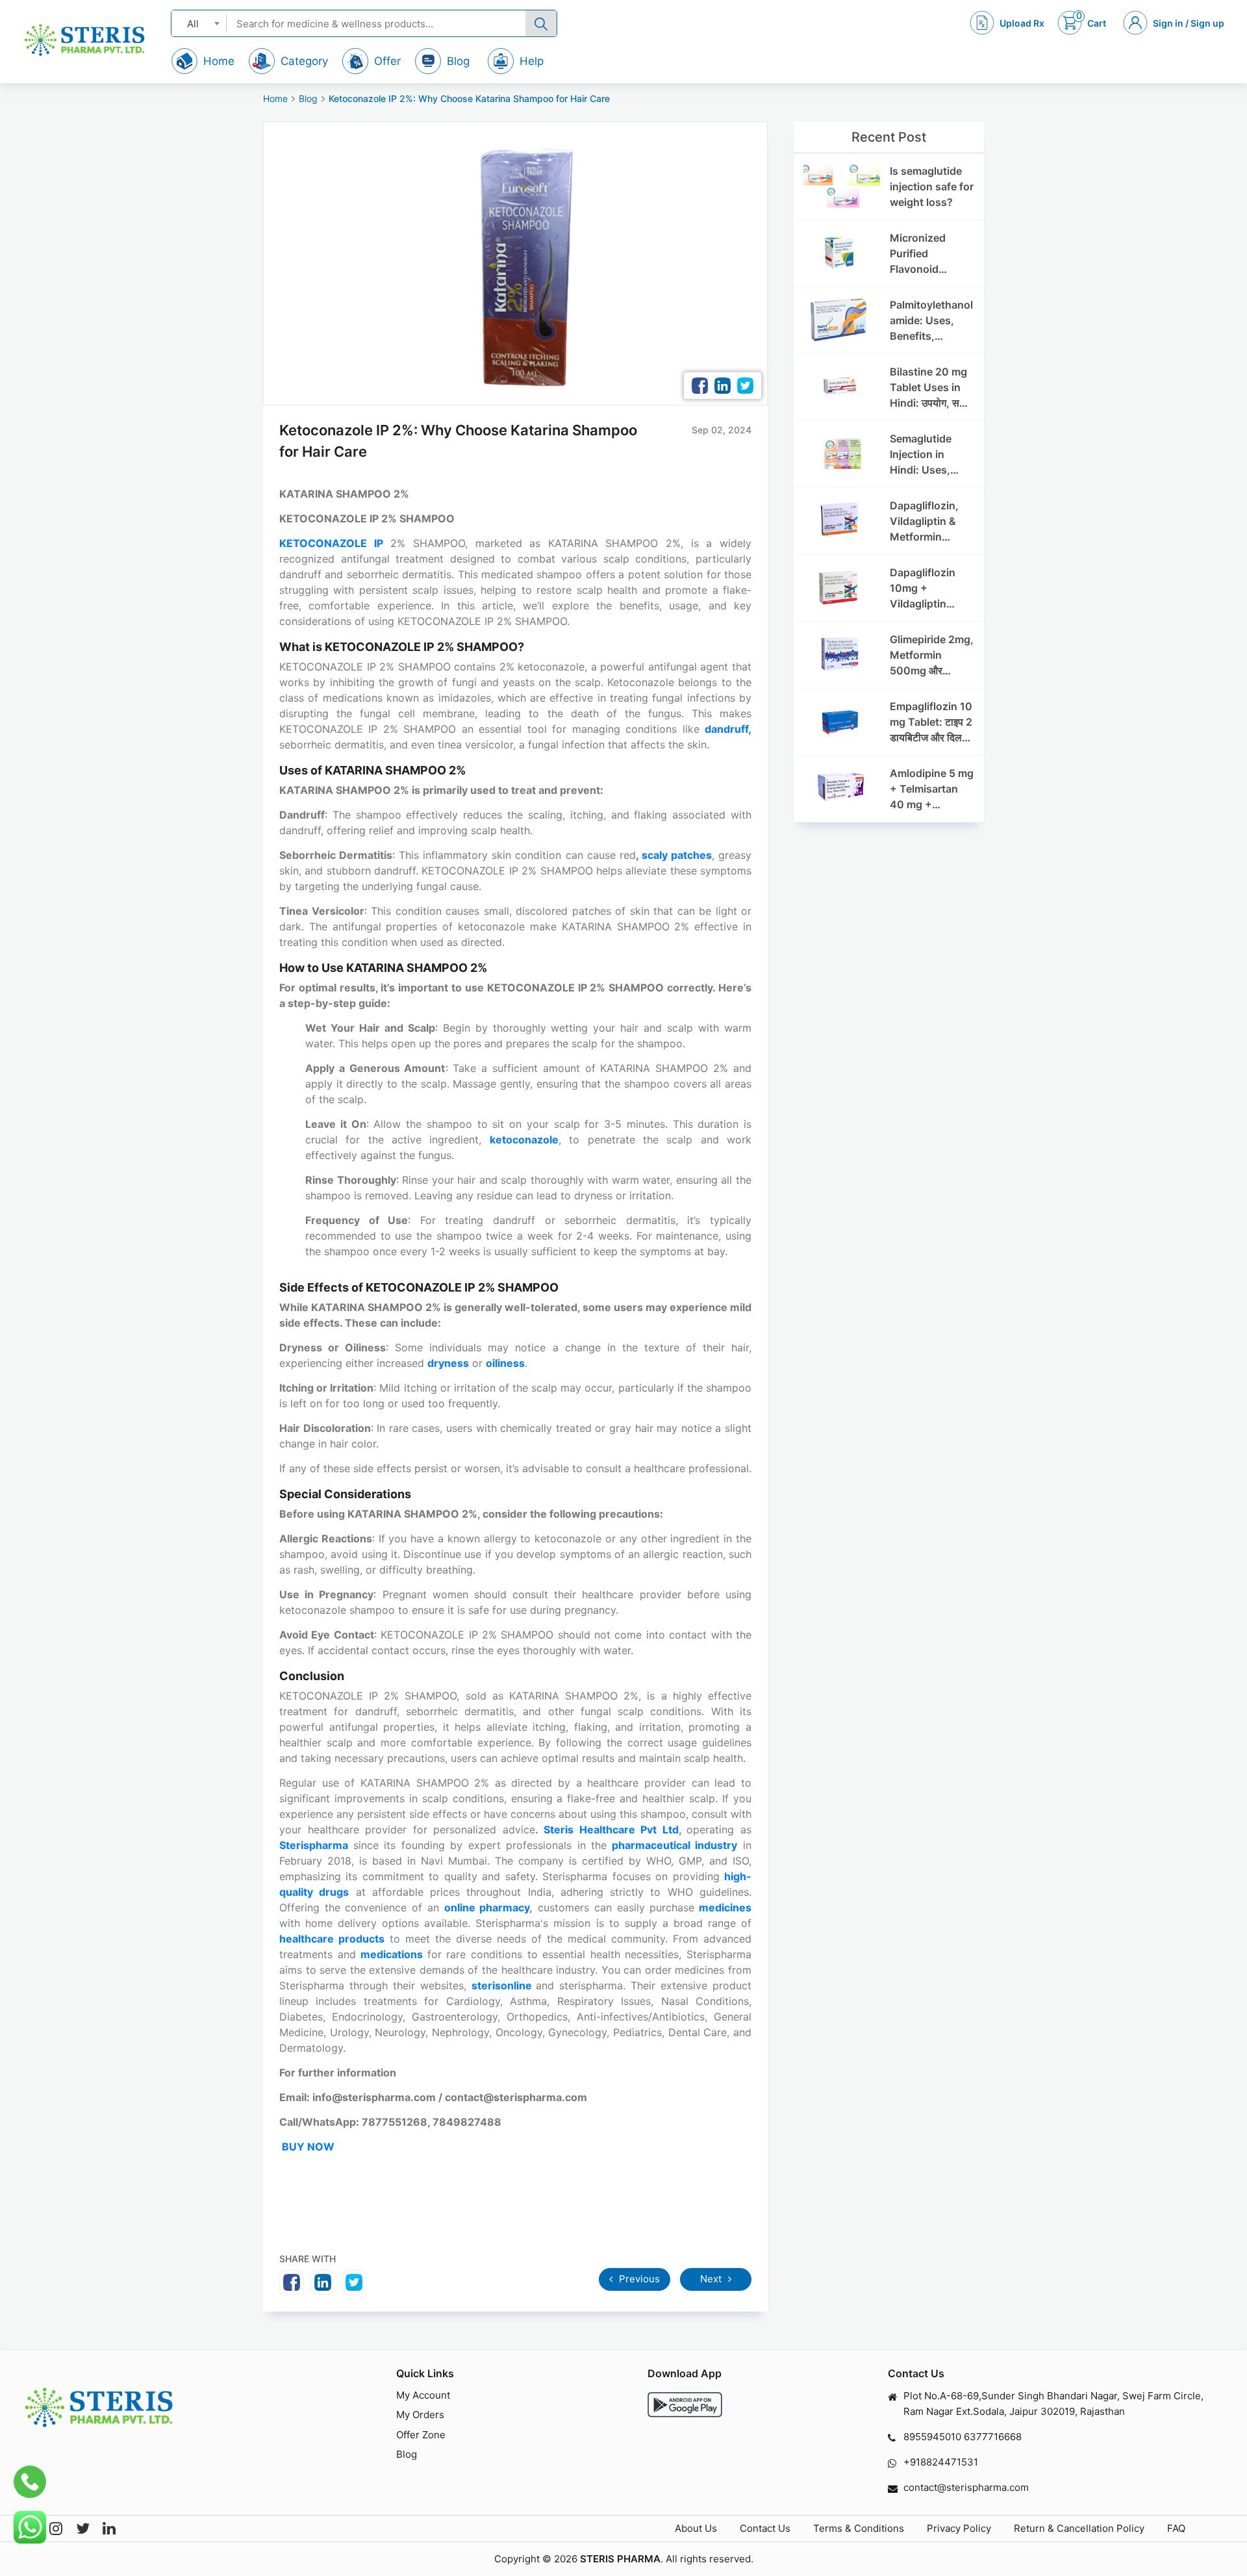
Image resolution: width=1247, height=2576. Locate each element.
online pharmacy (487, 1907)
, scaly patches (674, 855)
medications (394, 1954)
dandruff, (728, 729)
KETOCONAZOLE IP (331, 543)
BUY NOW (308, 2147)
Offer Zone (421, 2435)
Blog (308, 98)
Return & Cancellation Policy (1079, 2528)
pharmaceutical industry (675, 1845)
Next (712, 2279)
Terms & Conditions (859, 2528)
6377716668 (993, 2437)
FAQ (1176, 2528)
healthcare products (332, 1939)
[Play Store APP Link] (685, 2405)
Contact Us (765, 2528)
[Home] (84, 40)
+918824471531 (941, 2462)
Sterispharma (316, 1845)
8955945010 (932, 2437)
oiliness (505, 1363)
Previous (638, 2279)
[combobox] (199, 23)
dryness (448, 1363)
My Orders (420, 2415)
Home (275, 98)
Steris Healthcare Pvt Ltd (611, 1830)
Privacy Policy (959, 2528)
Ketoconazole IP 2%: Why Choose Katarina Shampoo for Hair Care (469, 98)
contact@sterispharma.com (966, 2487)
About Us (696, 2528)
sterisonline (504, 1985)
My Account (423, 2395)
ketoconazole (524, 1140)
